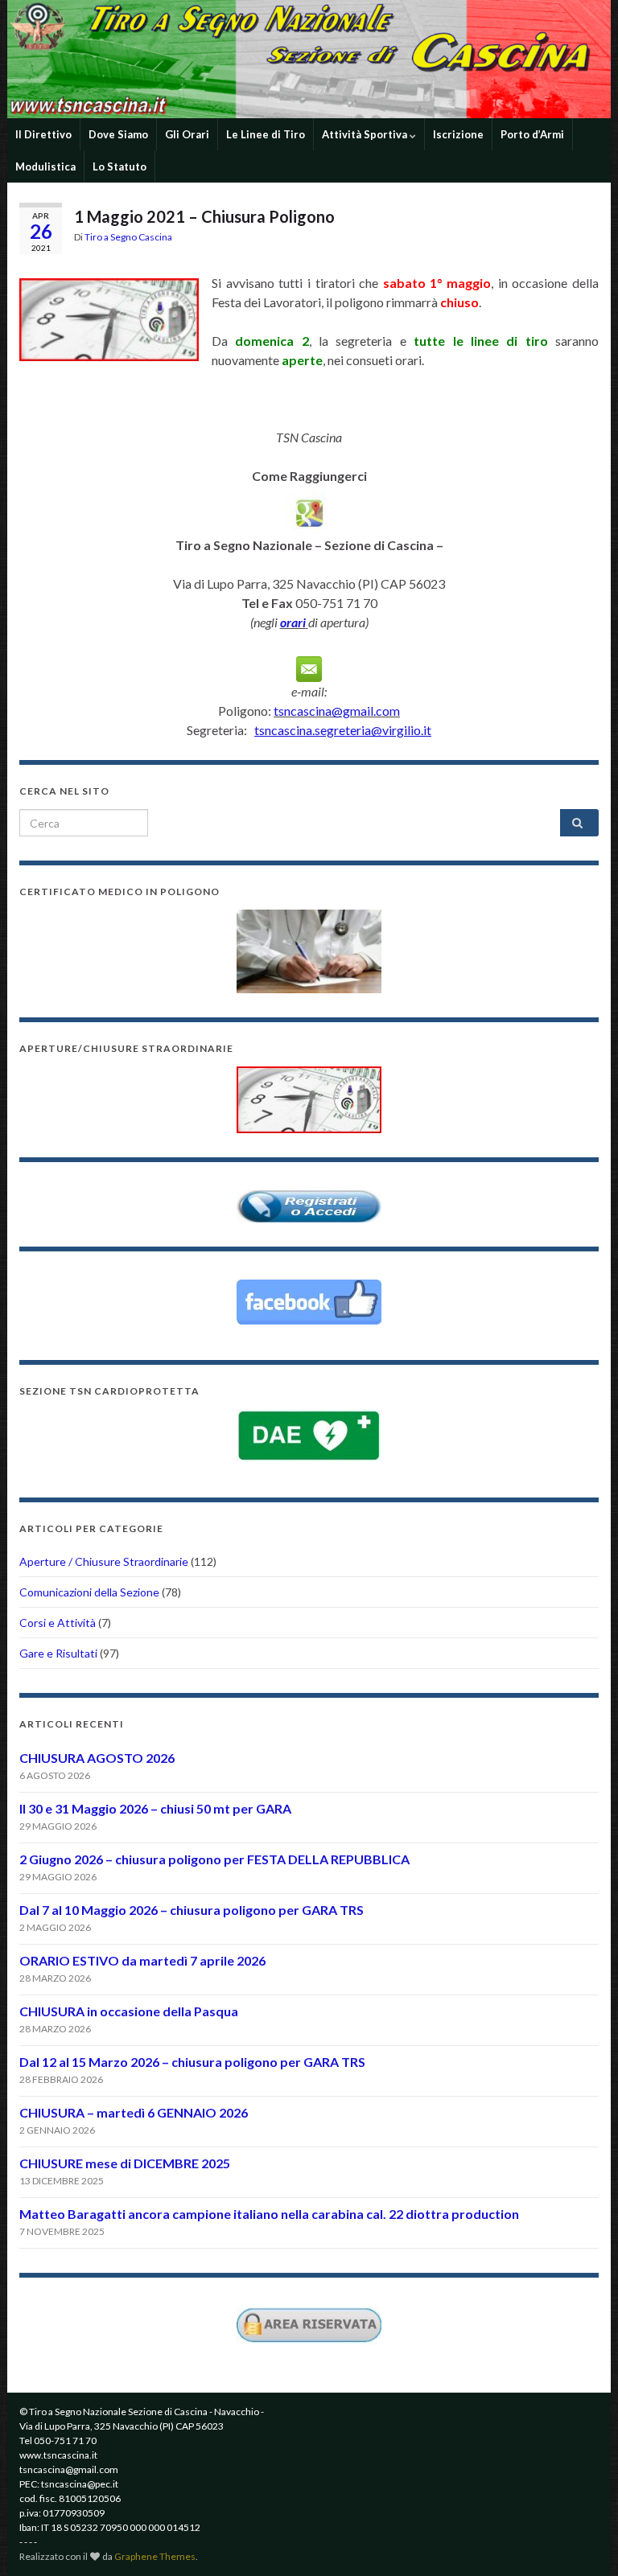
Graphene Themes (155, 2556)
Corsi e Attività (58, 1623)
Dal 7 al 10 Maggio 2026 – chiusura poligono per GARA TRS (192, 1910)
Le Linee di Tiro (266, 134)
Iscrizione (458, 134)
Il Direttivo (43, 134)
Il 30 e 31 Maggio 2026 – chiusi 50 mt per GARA (155, 1808)
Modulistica (45, 166)
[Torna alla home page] (309, 59)
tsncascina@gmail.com (337, 711)
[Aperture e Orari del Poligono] (309, 1098)
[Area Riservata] (309, 2324)
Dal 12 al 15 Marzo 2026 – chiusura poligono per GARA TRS (192, 2062)
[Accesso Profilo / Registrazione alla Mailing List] (309, 1205)
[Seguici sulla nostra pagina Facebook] (309, 1302)
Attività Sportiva (366, 134)
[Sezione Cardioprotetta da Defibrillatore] (309, 1436)
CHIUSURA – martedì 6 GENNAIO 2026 (134, 2112)
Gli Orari (187, 134)
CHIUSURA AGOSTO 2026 (97, 1758)
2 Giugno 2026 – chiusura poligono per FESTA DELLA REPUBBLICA (214, 1859)
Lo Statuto (119, 166)
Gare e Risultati (58, 1653)
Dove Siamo (118, 134)
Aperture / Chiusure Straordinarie (104, 1561)
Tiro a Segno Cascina (128, 237)
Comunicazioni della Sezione (89, 1592)
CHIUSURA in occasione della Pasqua (129, 2011)
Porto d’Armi (532, 134)
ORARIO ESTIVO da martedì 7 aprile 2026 (142, 1960)
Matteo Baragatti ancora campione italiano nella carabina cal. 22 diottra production (269, 2214)
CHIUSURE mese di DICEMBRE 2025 (125, 2163)
